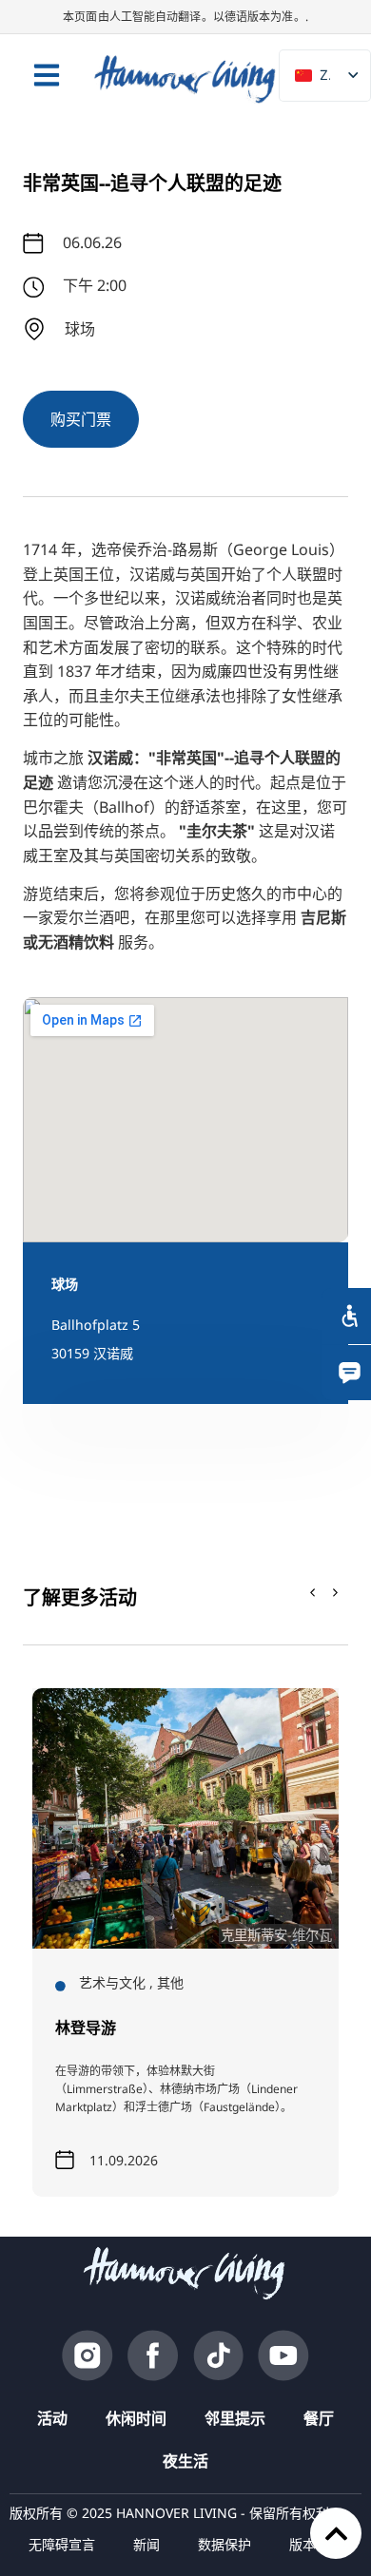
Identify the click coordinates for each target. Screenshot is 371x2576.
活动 (52, 2418)
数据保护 (225, 2544)
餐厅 (319, 2418)
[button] (336, 1593)
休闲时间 (136, 2418)
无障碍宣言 (62, 2544)
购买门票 (81, 419)
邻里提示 (235, 2418)
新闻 (146, 2544)
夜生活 (185, 2461)
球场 (65, 1284)
